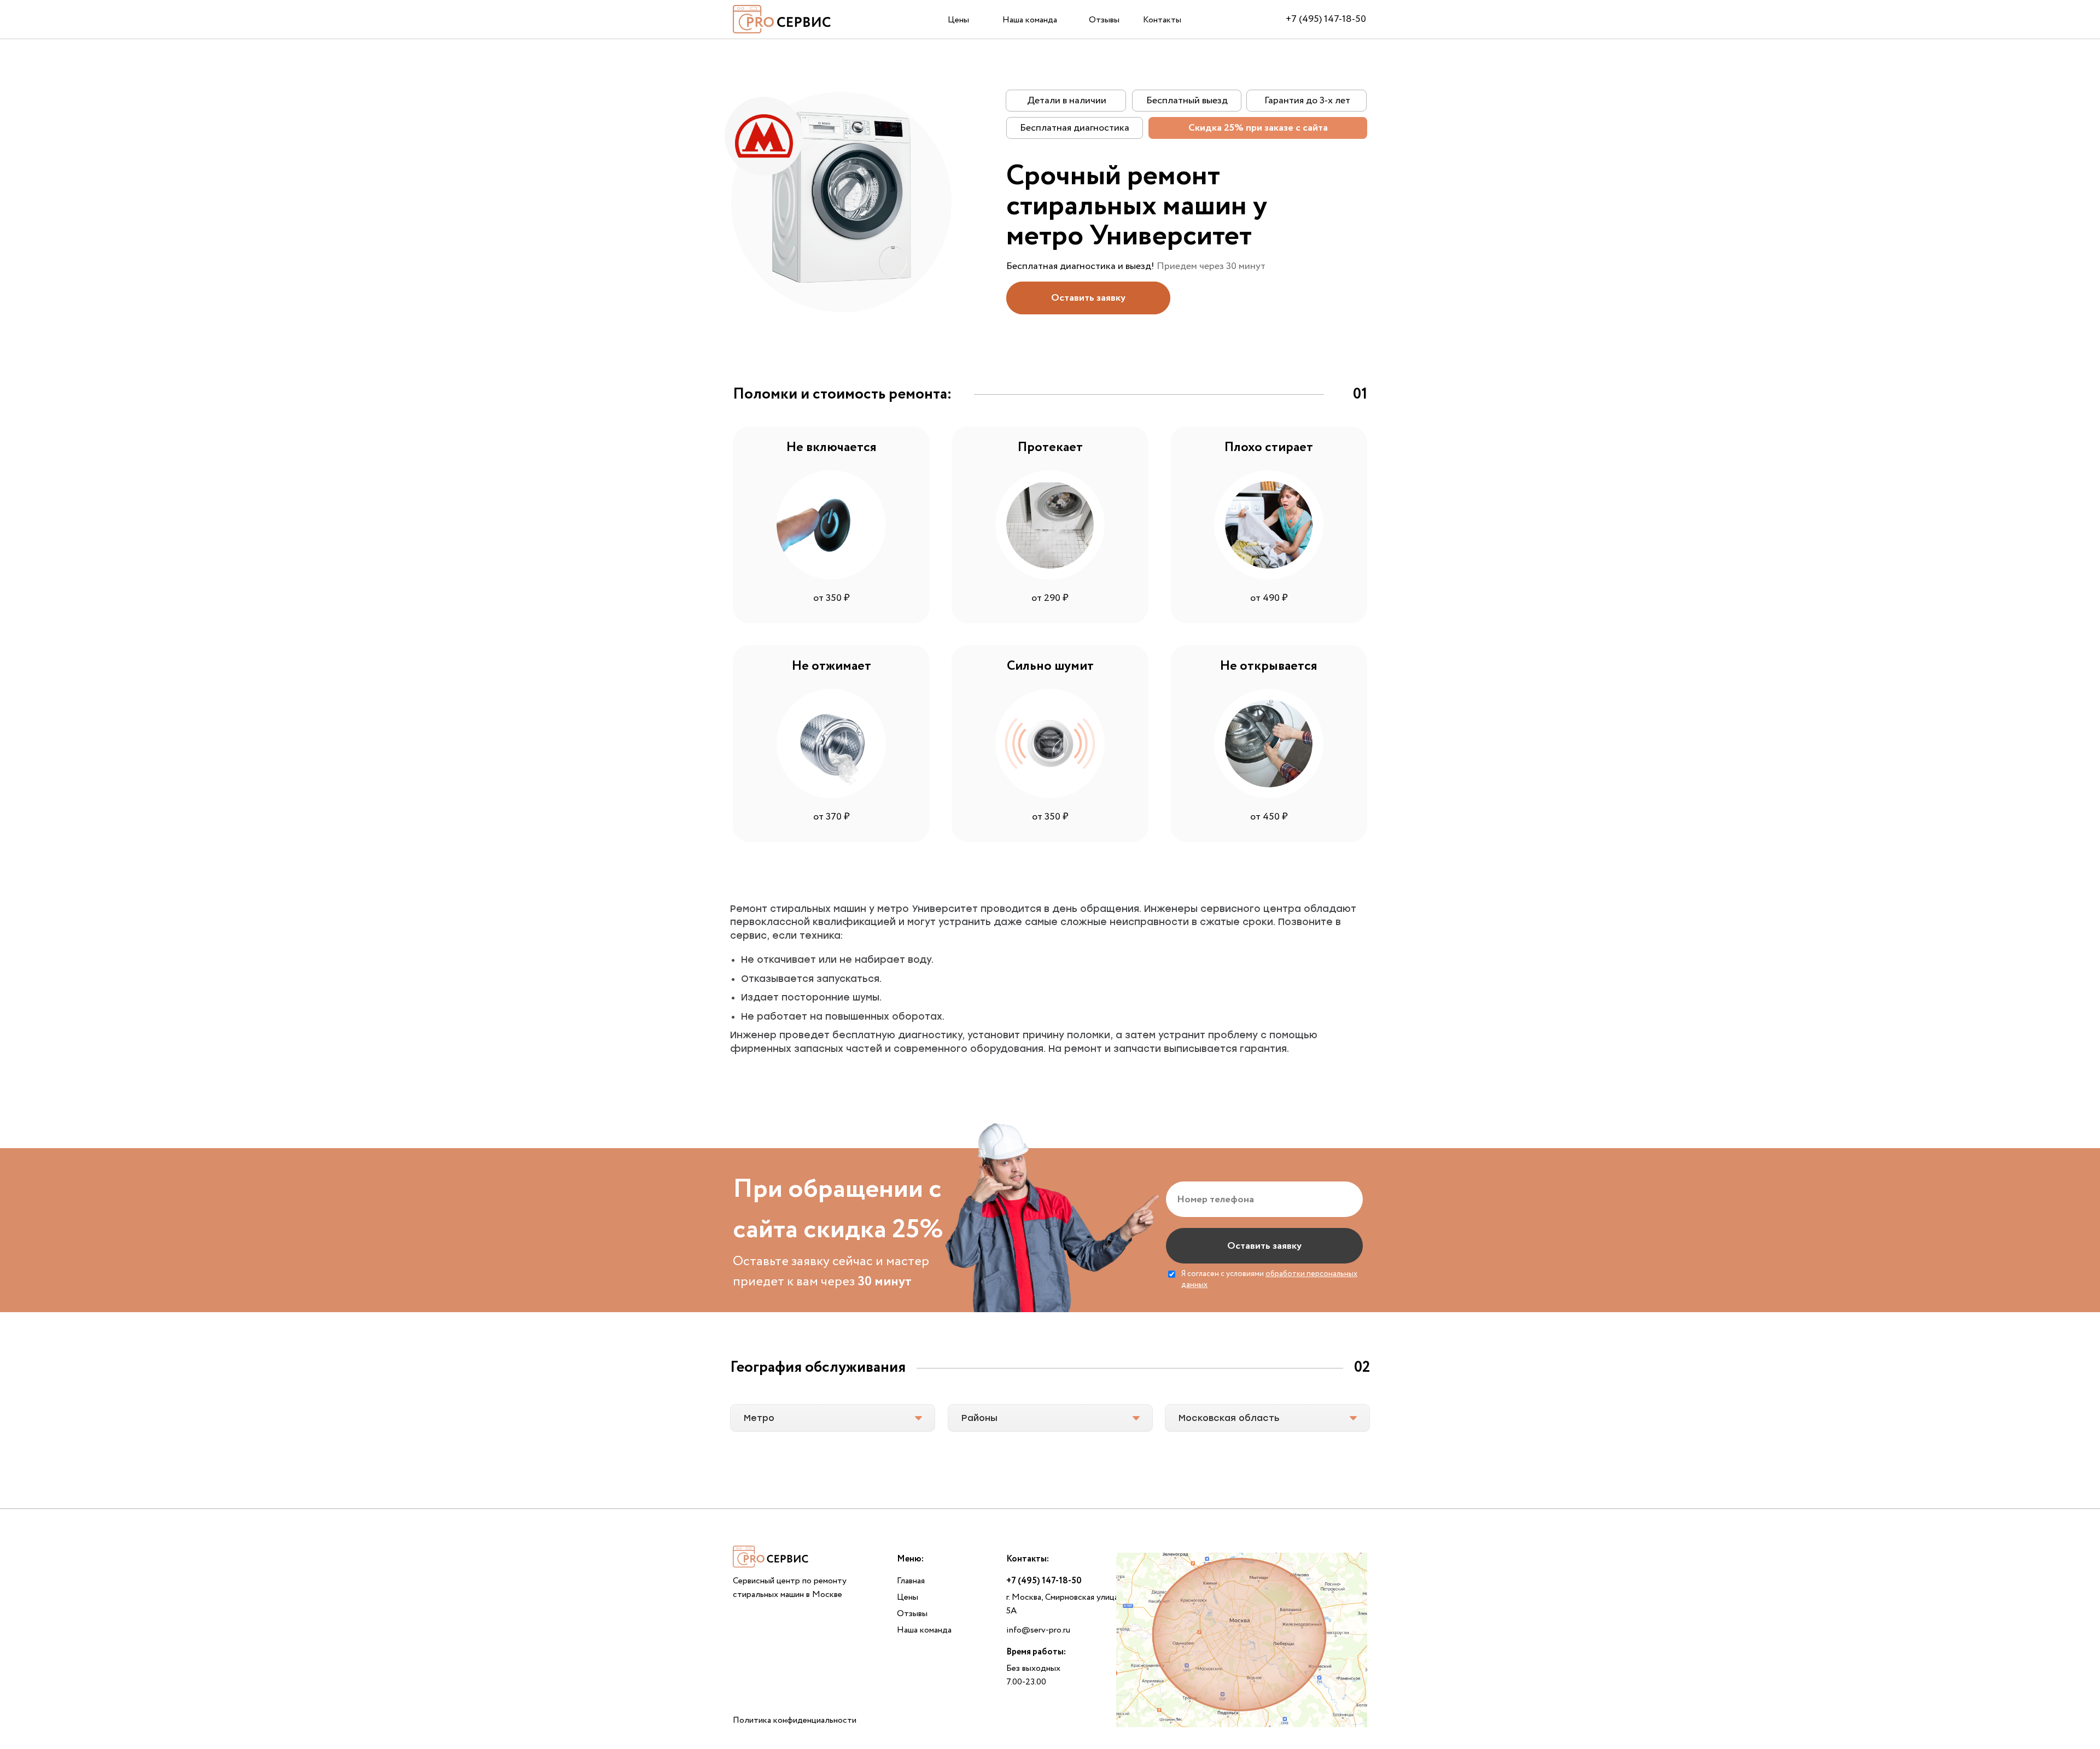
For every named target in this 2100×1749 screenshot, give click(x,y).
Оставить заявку (1264, 1246)
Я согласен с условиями (1269, 1280)
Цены (958, 20)
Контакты (1162, 20)
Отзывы (1104, 20)
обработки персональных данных (1269, 1279)
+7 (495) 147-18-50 (1326, 19)
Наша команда (1030, 20)
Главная (911, 1581)
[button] (1088, 298)
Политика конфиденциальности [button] (795, 1720)
